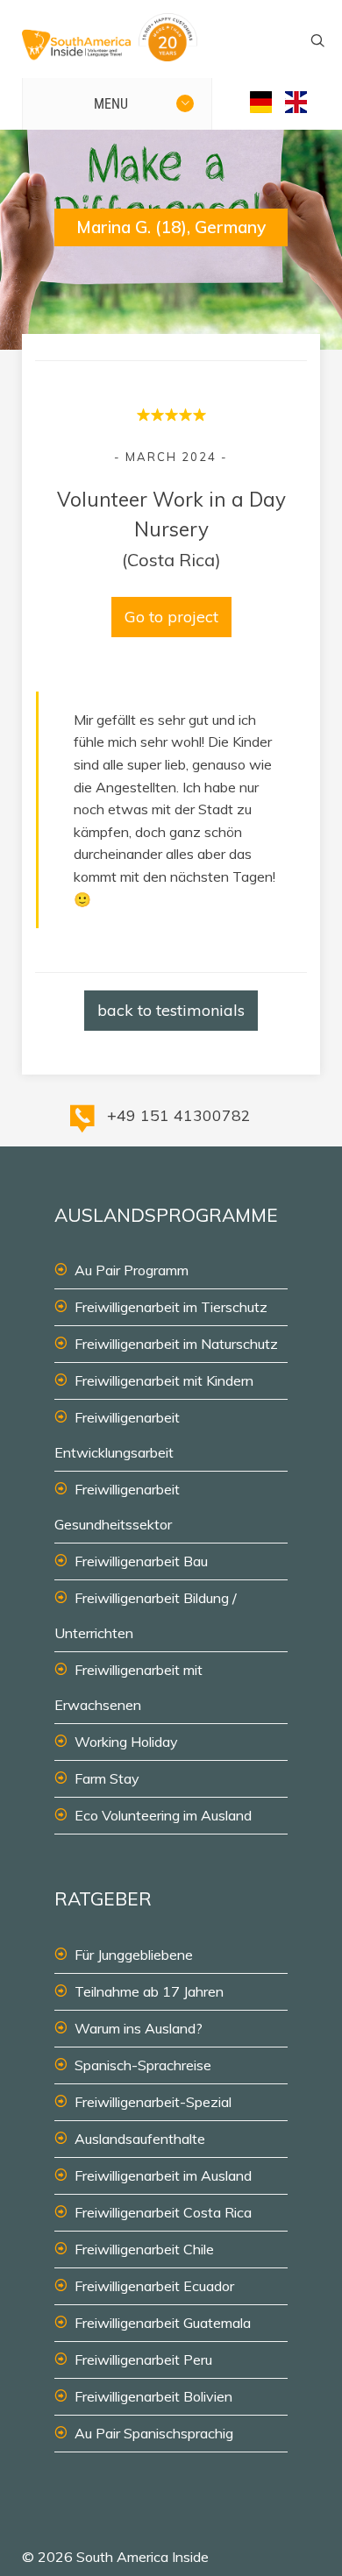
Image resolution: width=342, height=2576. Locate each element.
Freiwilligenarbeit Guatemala (163, 2323)
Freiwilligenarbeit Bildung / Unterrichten (146, 1615)
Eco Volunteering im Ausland (163, 1815)
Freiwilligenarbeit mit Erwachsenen (128, 1687)
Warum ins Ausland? (139, 2028)
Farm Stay (107, 1778)
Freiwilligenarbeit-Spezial (153, 2102)
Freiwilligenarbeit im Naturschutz (176, 1344)
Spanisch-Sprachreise (143, 2065)
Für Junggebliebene (134, 1955)
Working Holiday (126, 1742)
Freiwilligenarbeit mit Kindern (164, 1380)
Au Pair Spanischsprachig (154, 2433)
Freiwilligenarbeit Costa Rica (163, 2212)
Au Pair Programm (132, 1270)
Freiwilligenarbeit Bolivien (153, 2396)
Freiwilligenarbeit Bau (141, 1561)
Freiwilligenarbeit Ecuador (154, 2286)
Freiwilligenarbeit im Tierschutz (171, 1307)
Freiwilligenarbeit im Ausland (163, 2175)
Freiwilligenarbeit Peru (143, 2360)
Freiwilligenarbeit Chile (144, 2249)
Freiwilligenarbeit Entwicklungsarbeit (117, 1435)
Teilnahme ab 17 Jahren (149, 1991)
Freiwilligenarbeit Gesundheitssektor (117, 1507)
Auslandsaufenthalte (140, 2139)
